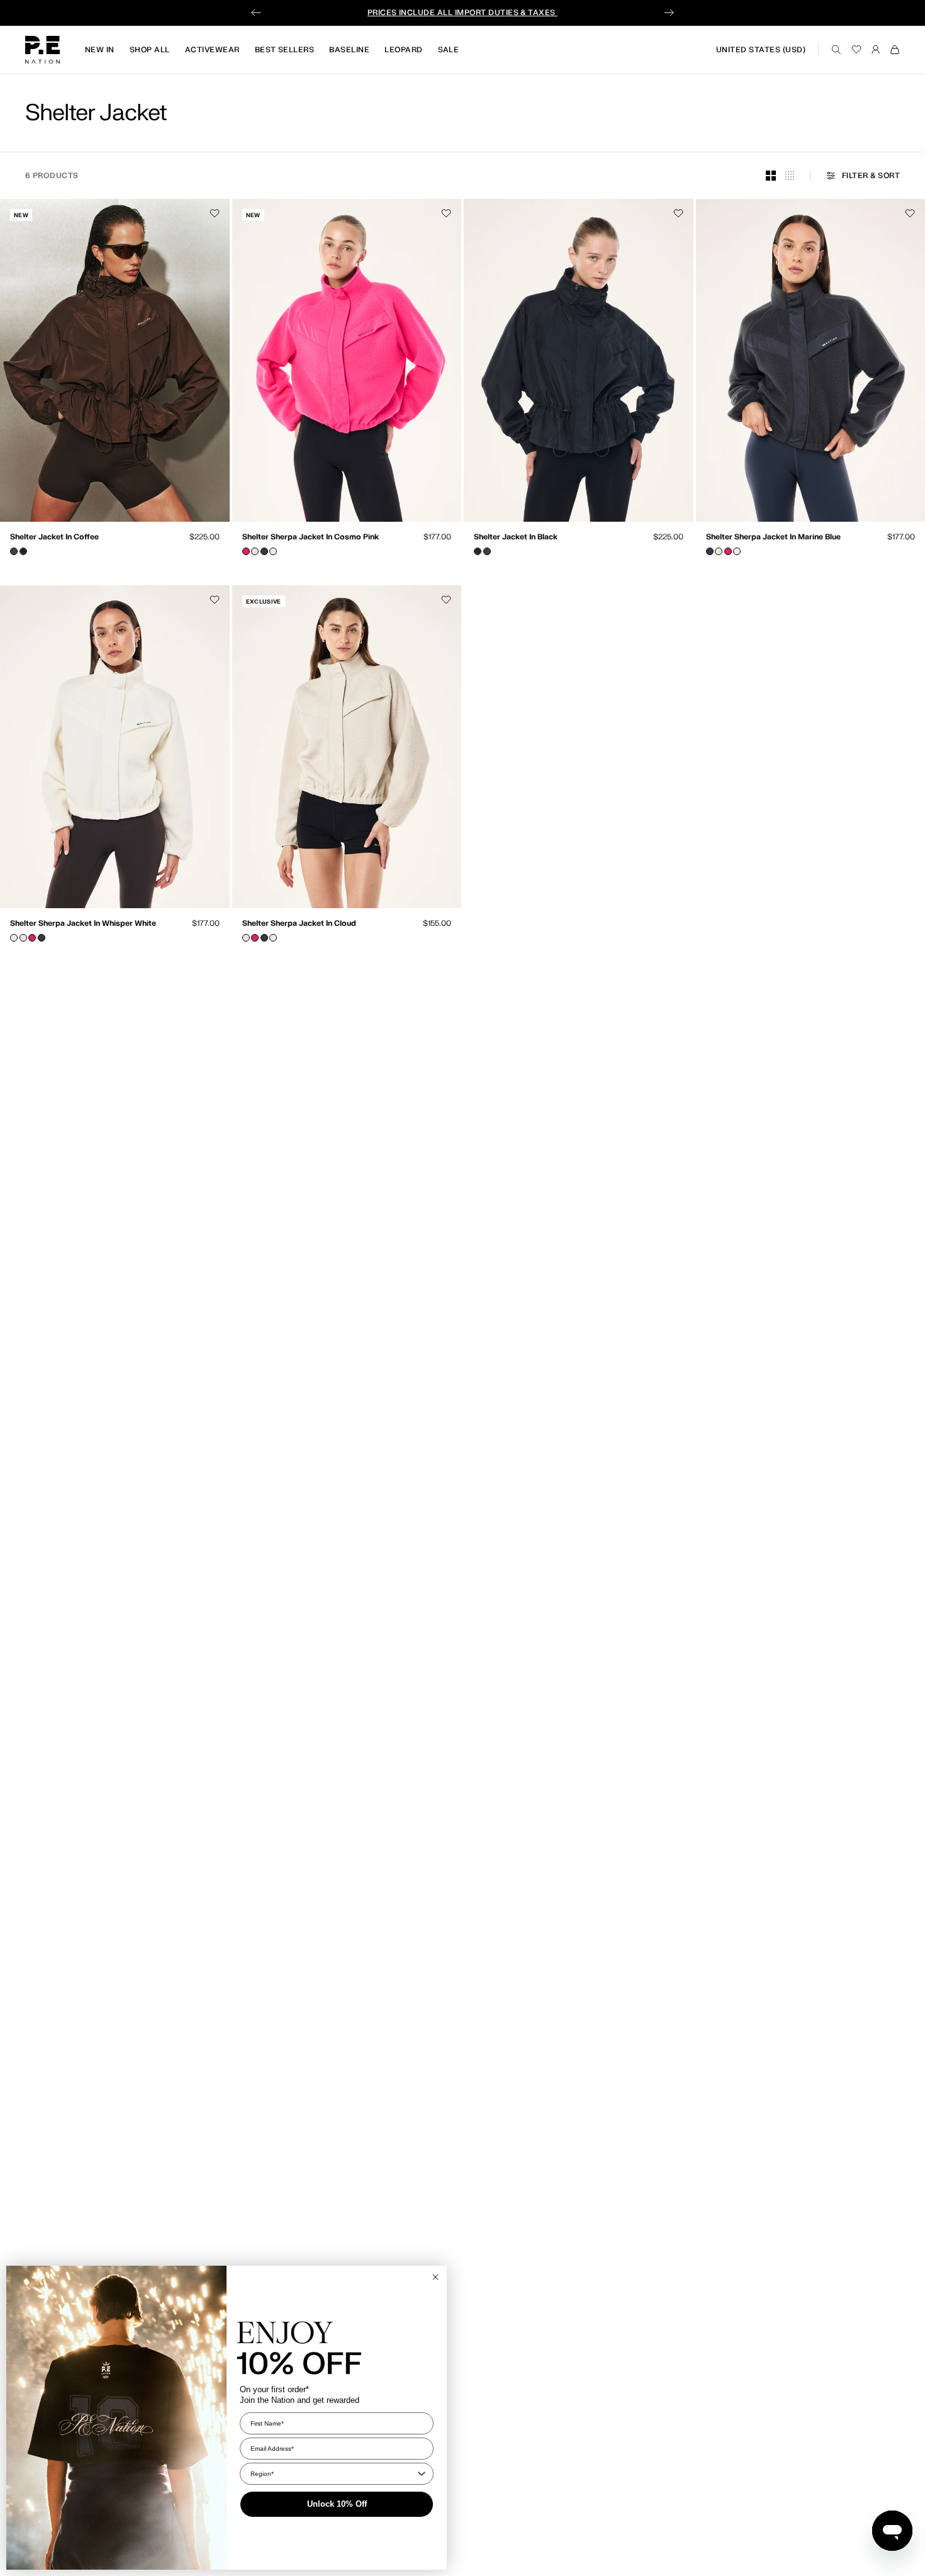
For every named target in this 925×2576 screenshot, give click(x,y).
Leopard (403, 50)
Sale (449, 50)
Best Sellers (285, 50)
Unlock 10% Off (337, 2504)
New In (100, 50)
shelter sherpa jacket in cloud (299, 925)
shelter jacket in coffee (54, 538)
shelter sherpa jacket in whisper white (83, 925)
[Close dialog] (435, 2277)
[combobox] (333, 2474)
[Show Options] (422, 2474)
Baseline (349, 50)
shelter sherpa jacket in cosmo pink (311, 538)
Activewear (212, 50)
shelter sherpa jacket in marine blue (773, 538)
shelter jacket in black (516, 538)
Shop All (150, 50)
